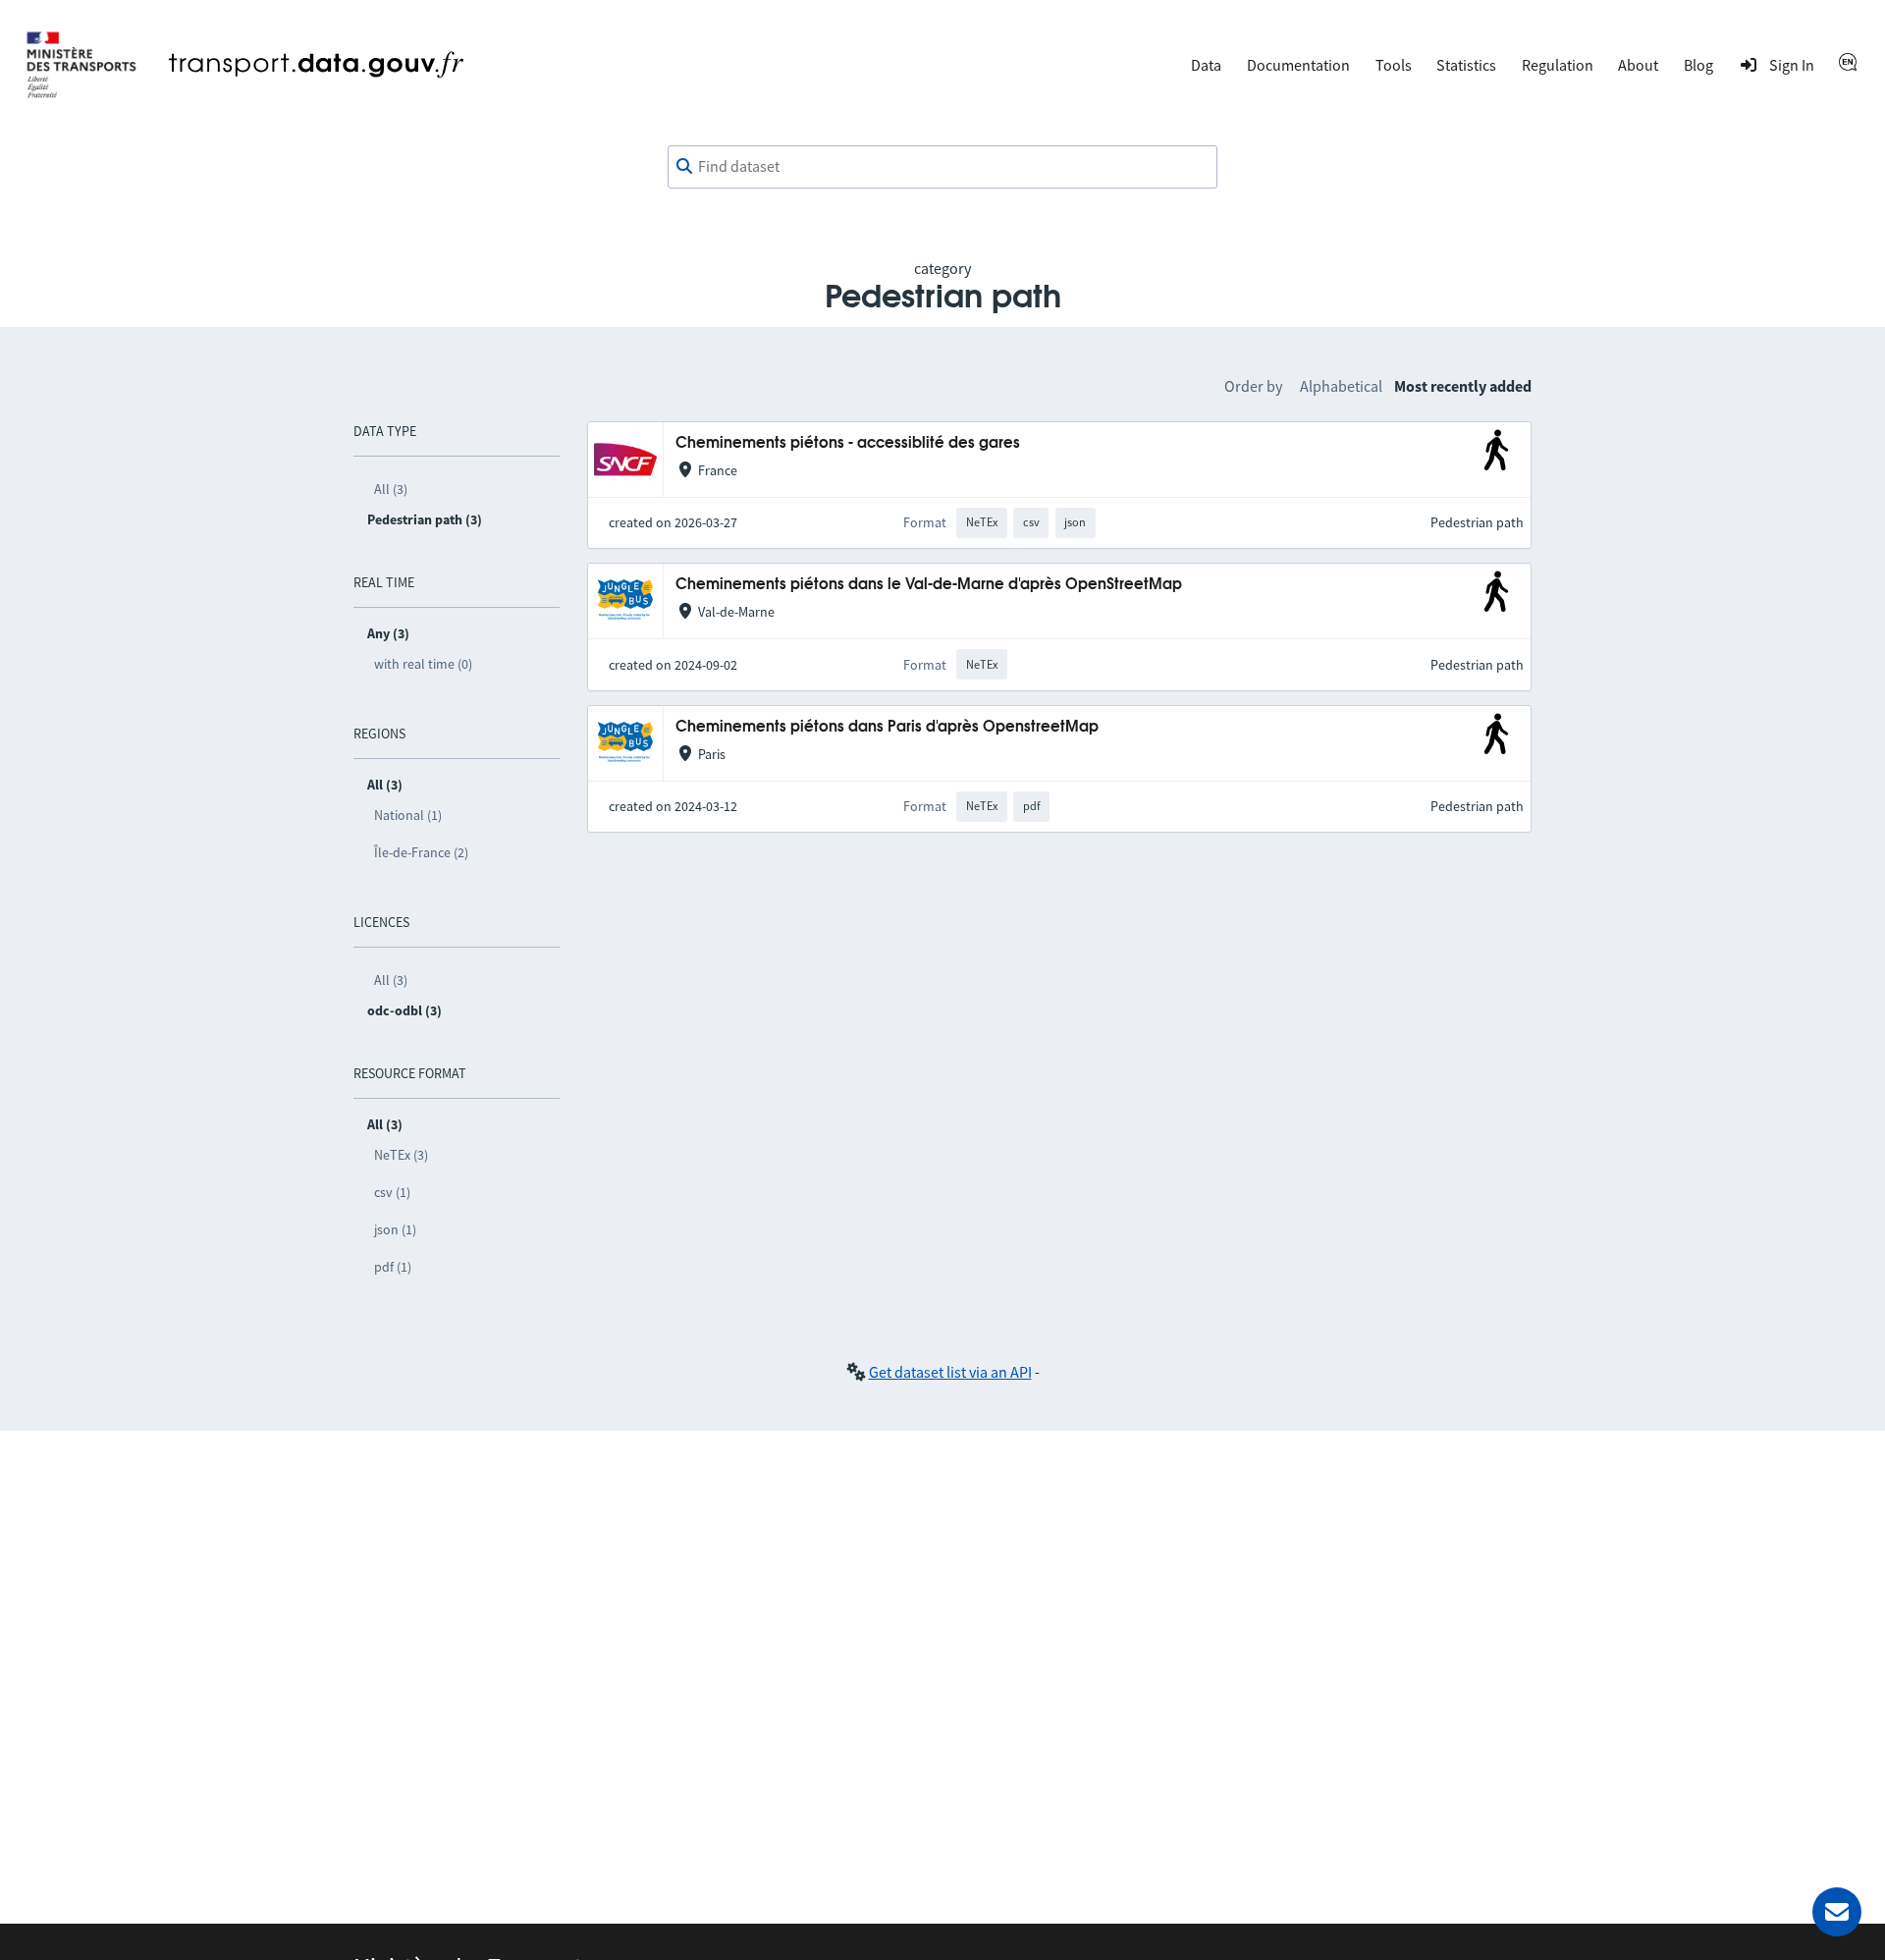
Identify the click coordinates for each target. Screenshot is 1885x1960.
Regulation (1558, 65)
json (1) (395, 1229)
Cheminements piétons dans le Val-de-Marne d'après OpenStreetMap (929, 585)
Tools (1394, 65)
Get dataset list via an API (950, 1372)
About (1638, 65)
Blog (1698, 65)
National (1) (408, 815)
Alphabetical (1341, 386)
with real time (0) (423, 664)
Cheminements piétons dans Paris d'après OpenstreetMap (887, 727)
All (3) (391, 489)
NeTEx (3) (401, 1155)
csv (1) (392, 1192)
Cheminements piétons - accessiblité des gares (848, 443)
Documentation (1298, 65)
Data (1206, 65)
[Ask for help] (1837, 1912)
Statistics (1466, 65)
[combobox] (942, 167)
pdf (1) (393, 1267)
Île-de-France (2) (421, 852)
